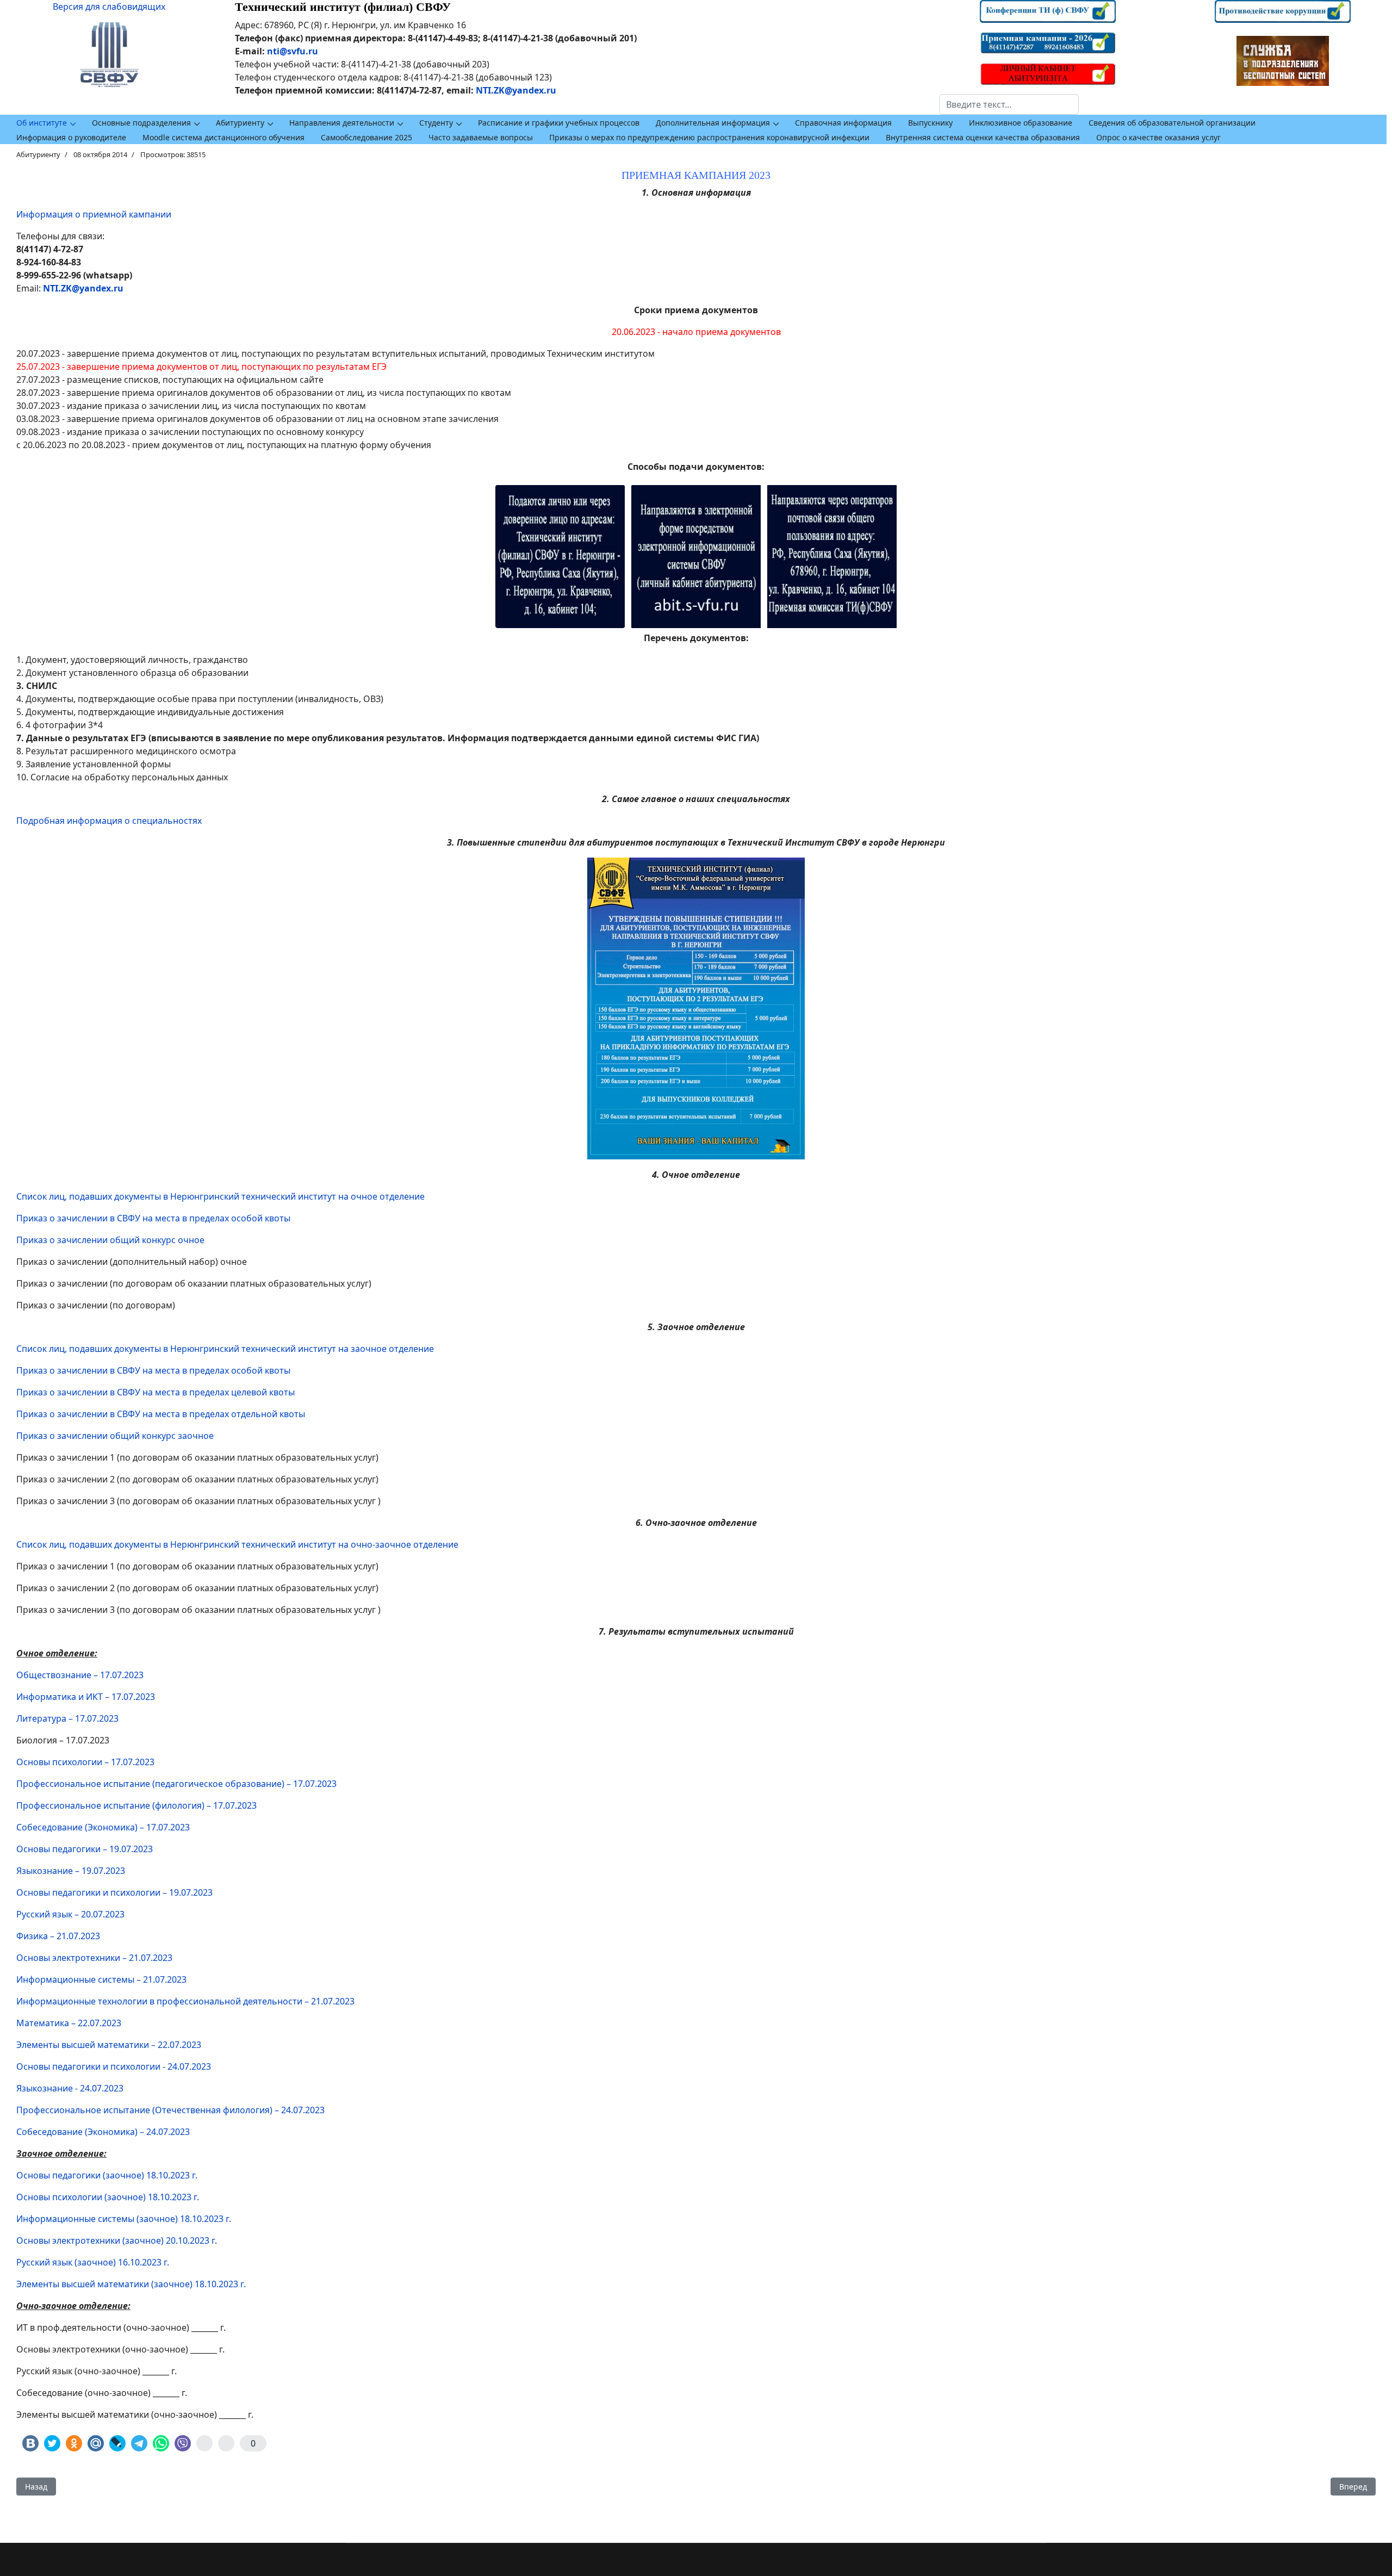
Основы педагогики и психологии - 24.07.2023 (114, 2066)
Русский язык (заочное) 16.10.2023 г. (93, 2262)
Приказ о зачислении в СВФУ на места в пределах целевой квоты (156, 1392)
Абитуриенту (240, 123)
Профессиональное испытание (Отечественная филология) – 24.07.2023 (170, 2110)
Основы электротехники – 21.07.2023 (94, 1958)
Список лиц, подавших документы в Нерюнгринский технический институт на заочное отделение (225, 1349)
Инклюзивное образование (1021, 123)
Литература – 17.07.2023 (67, 1718)
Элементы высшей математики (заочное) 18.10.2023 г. (131, 2284)
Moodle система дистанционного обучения (223, 137)
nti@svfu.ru (293, 51)
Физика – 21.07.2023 (58, 1936)
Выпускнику (930, 123)
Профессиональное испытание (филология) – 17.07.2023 (136, 1805)
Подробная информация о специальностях (109, 821)
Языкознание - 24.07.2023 (70, 2088)
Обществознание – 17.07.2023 (80, 1675)
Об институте (42, 123)
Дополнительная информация (713, 123)
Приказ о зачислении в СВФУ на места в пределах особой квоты (153, 1218)
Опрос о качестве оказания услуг (1158, 137)
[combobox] (1009, 104)
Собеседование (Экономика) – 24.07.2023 (103, 2132)
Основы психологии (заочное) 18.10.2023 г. (108, 2197)
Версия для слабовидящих (109, 7)
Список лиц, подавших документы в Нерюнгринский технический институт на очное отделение (220, 1196)
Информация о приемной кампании (94, 214)
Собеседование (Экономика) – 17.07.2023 (103, 1827)
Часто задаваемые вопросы (481, 137)
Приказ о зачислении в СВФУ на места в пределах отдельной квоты (161, 1414)
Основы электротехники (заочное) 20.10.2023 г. (117, 2240)
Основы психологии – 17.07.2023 (85, 1762)
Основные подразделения (141, 123)
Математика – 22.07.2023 (69, 2023)
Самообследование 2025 (366, 137)
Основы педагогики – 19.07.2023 (85, 1849)
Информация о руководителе (71, 137)
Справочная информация (843, 123)
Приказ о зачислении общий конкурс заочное (115, 1436)
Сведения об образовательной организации (1172, 123)
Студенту (436, 123)
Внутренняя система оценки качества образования (983, 137)
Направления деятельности (342, 123)
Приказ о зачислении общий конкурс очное (110, 1240)
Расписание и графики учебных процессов (559, 123)
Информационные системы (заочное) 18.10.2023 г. (124, 2219)
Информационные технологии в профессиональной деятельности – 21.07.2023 (185, 2001)
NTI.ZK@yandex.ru (516, 90)
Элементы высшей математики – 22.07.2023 (109, 2045)
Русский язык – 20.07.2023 (70, 1914)
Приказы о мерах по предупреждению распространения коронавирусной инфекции (709, 137)
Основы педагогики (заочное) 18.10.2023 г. (107, 2175)
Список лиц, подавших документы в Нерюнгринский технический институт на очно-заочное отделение (237, 1544)
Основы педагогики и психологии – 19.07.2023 (114, 1892)
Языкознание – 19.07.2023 (71, 1871)
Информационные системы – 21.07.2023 (101, 1979)
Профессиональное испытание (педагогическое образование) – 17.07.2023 (176, 1784)
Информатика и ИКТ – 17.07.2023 (86, 1697)
